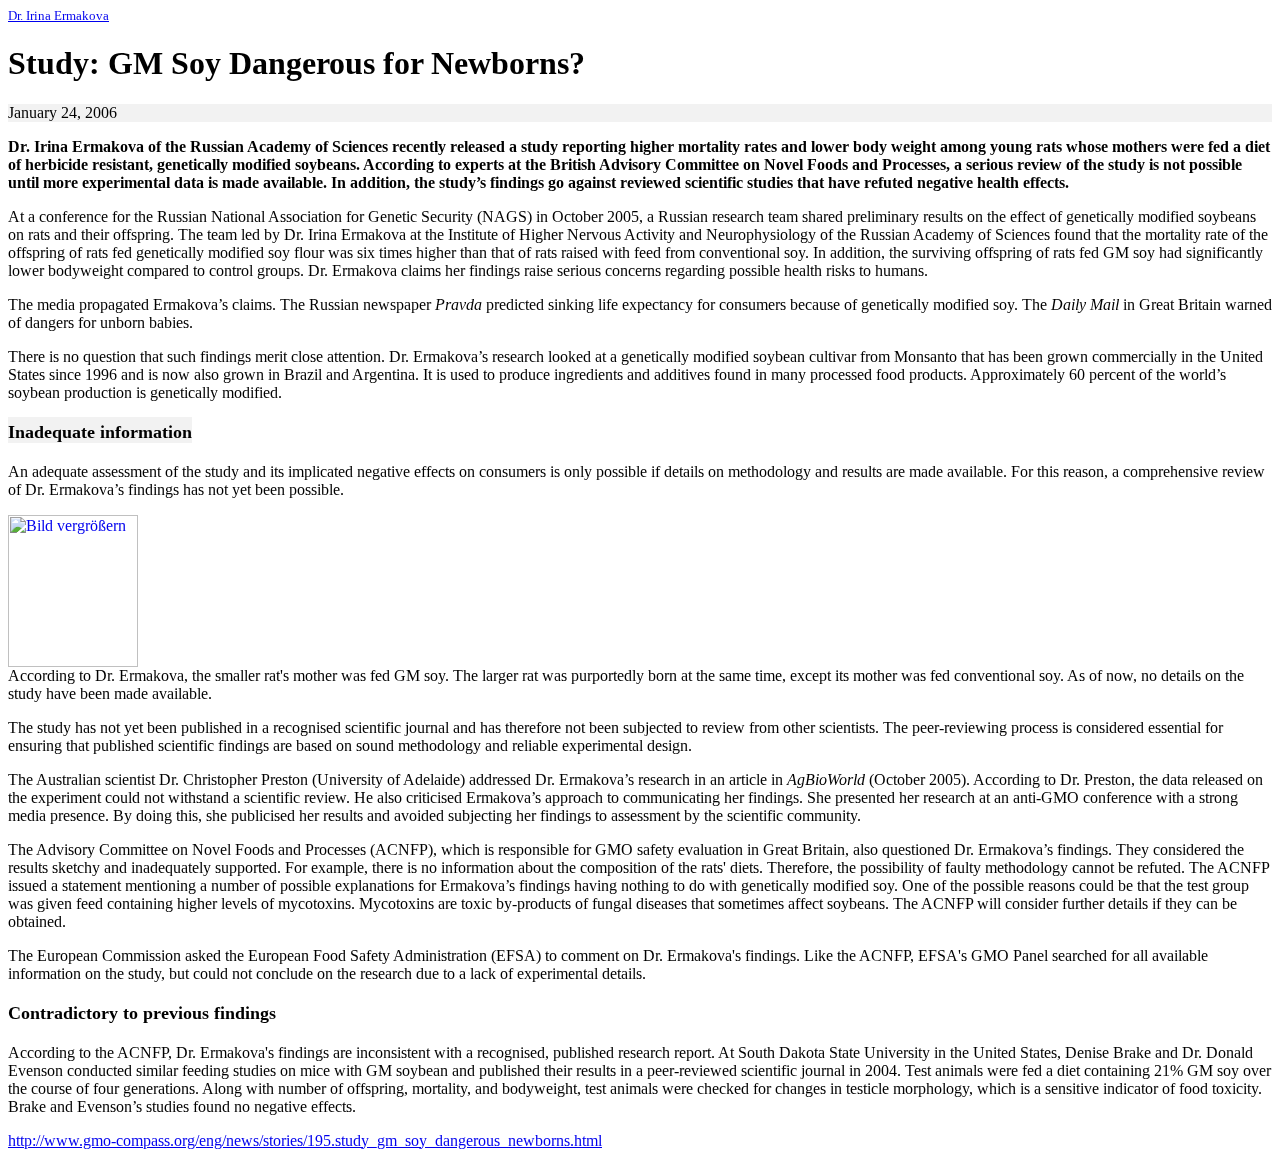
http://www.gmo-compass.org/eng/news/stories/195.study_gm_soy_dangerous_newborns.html (305, 1140)
